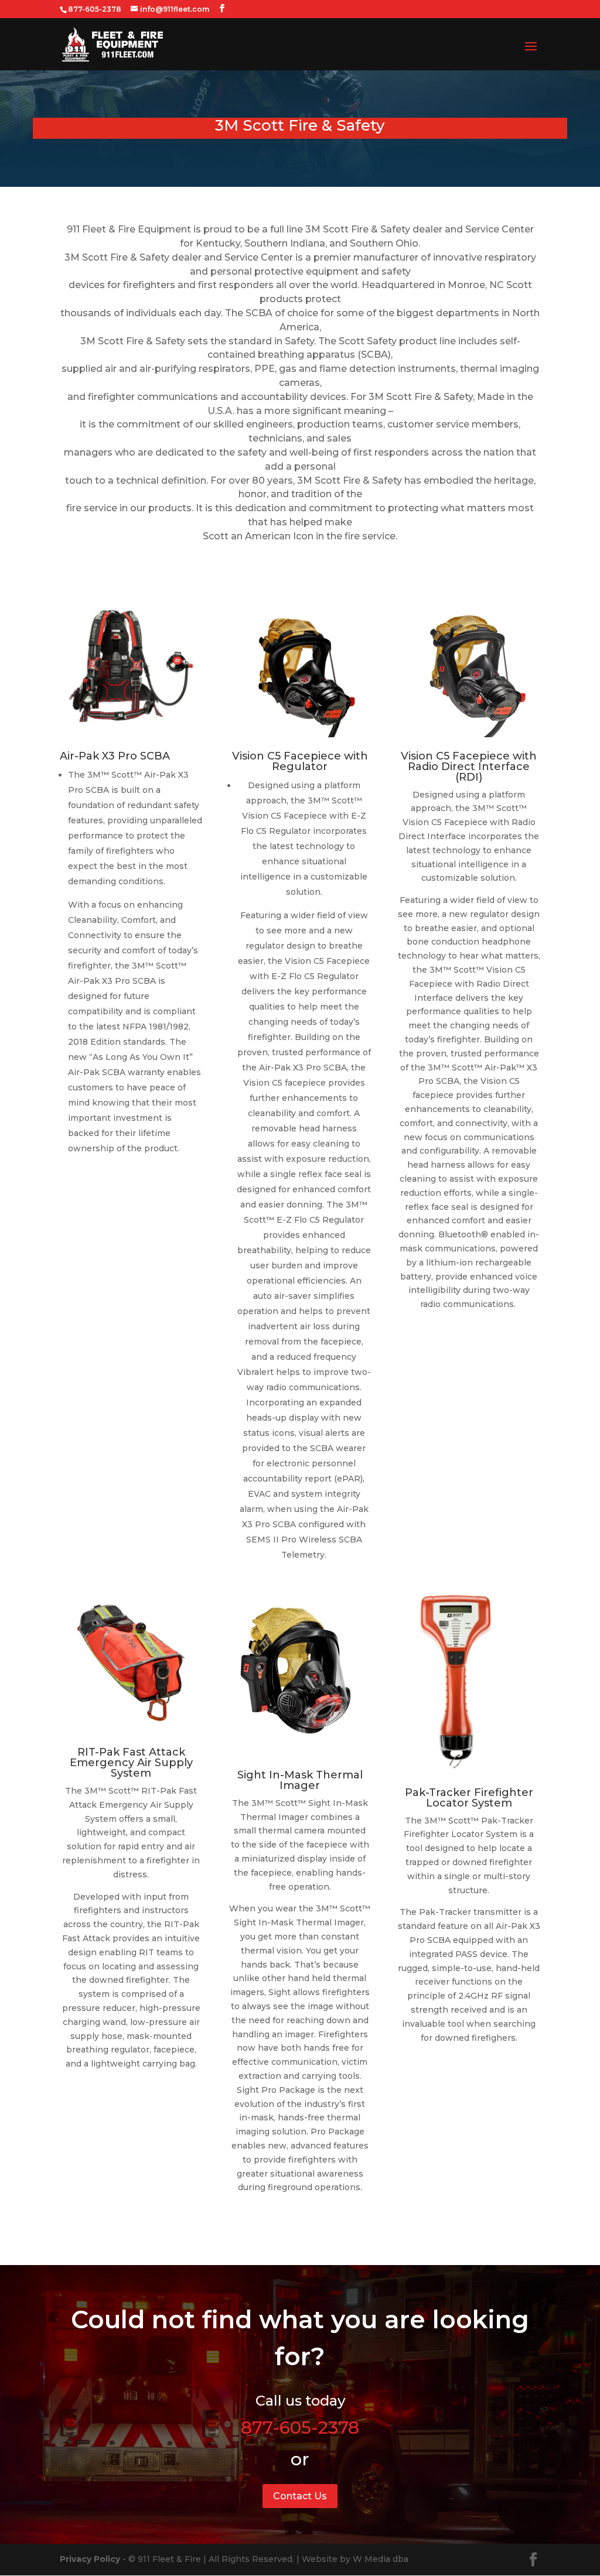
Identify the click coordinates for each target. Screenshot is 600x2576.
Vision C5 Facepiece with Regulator (300, 761)
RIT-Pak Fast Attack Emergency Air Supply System (131, 1763)
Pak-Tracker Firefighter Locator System (469, 1798)
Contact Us (300, 2496)
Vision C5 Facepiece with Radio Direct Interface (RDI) (469, 767)
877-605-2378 (300, 2428)
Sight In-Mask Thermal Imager (300, 1780)
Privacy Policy (90, 2559)
